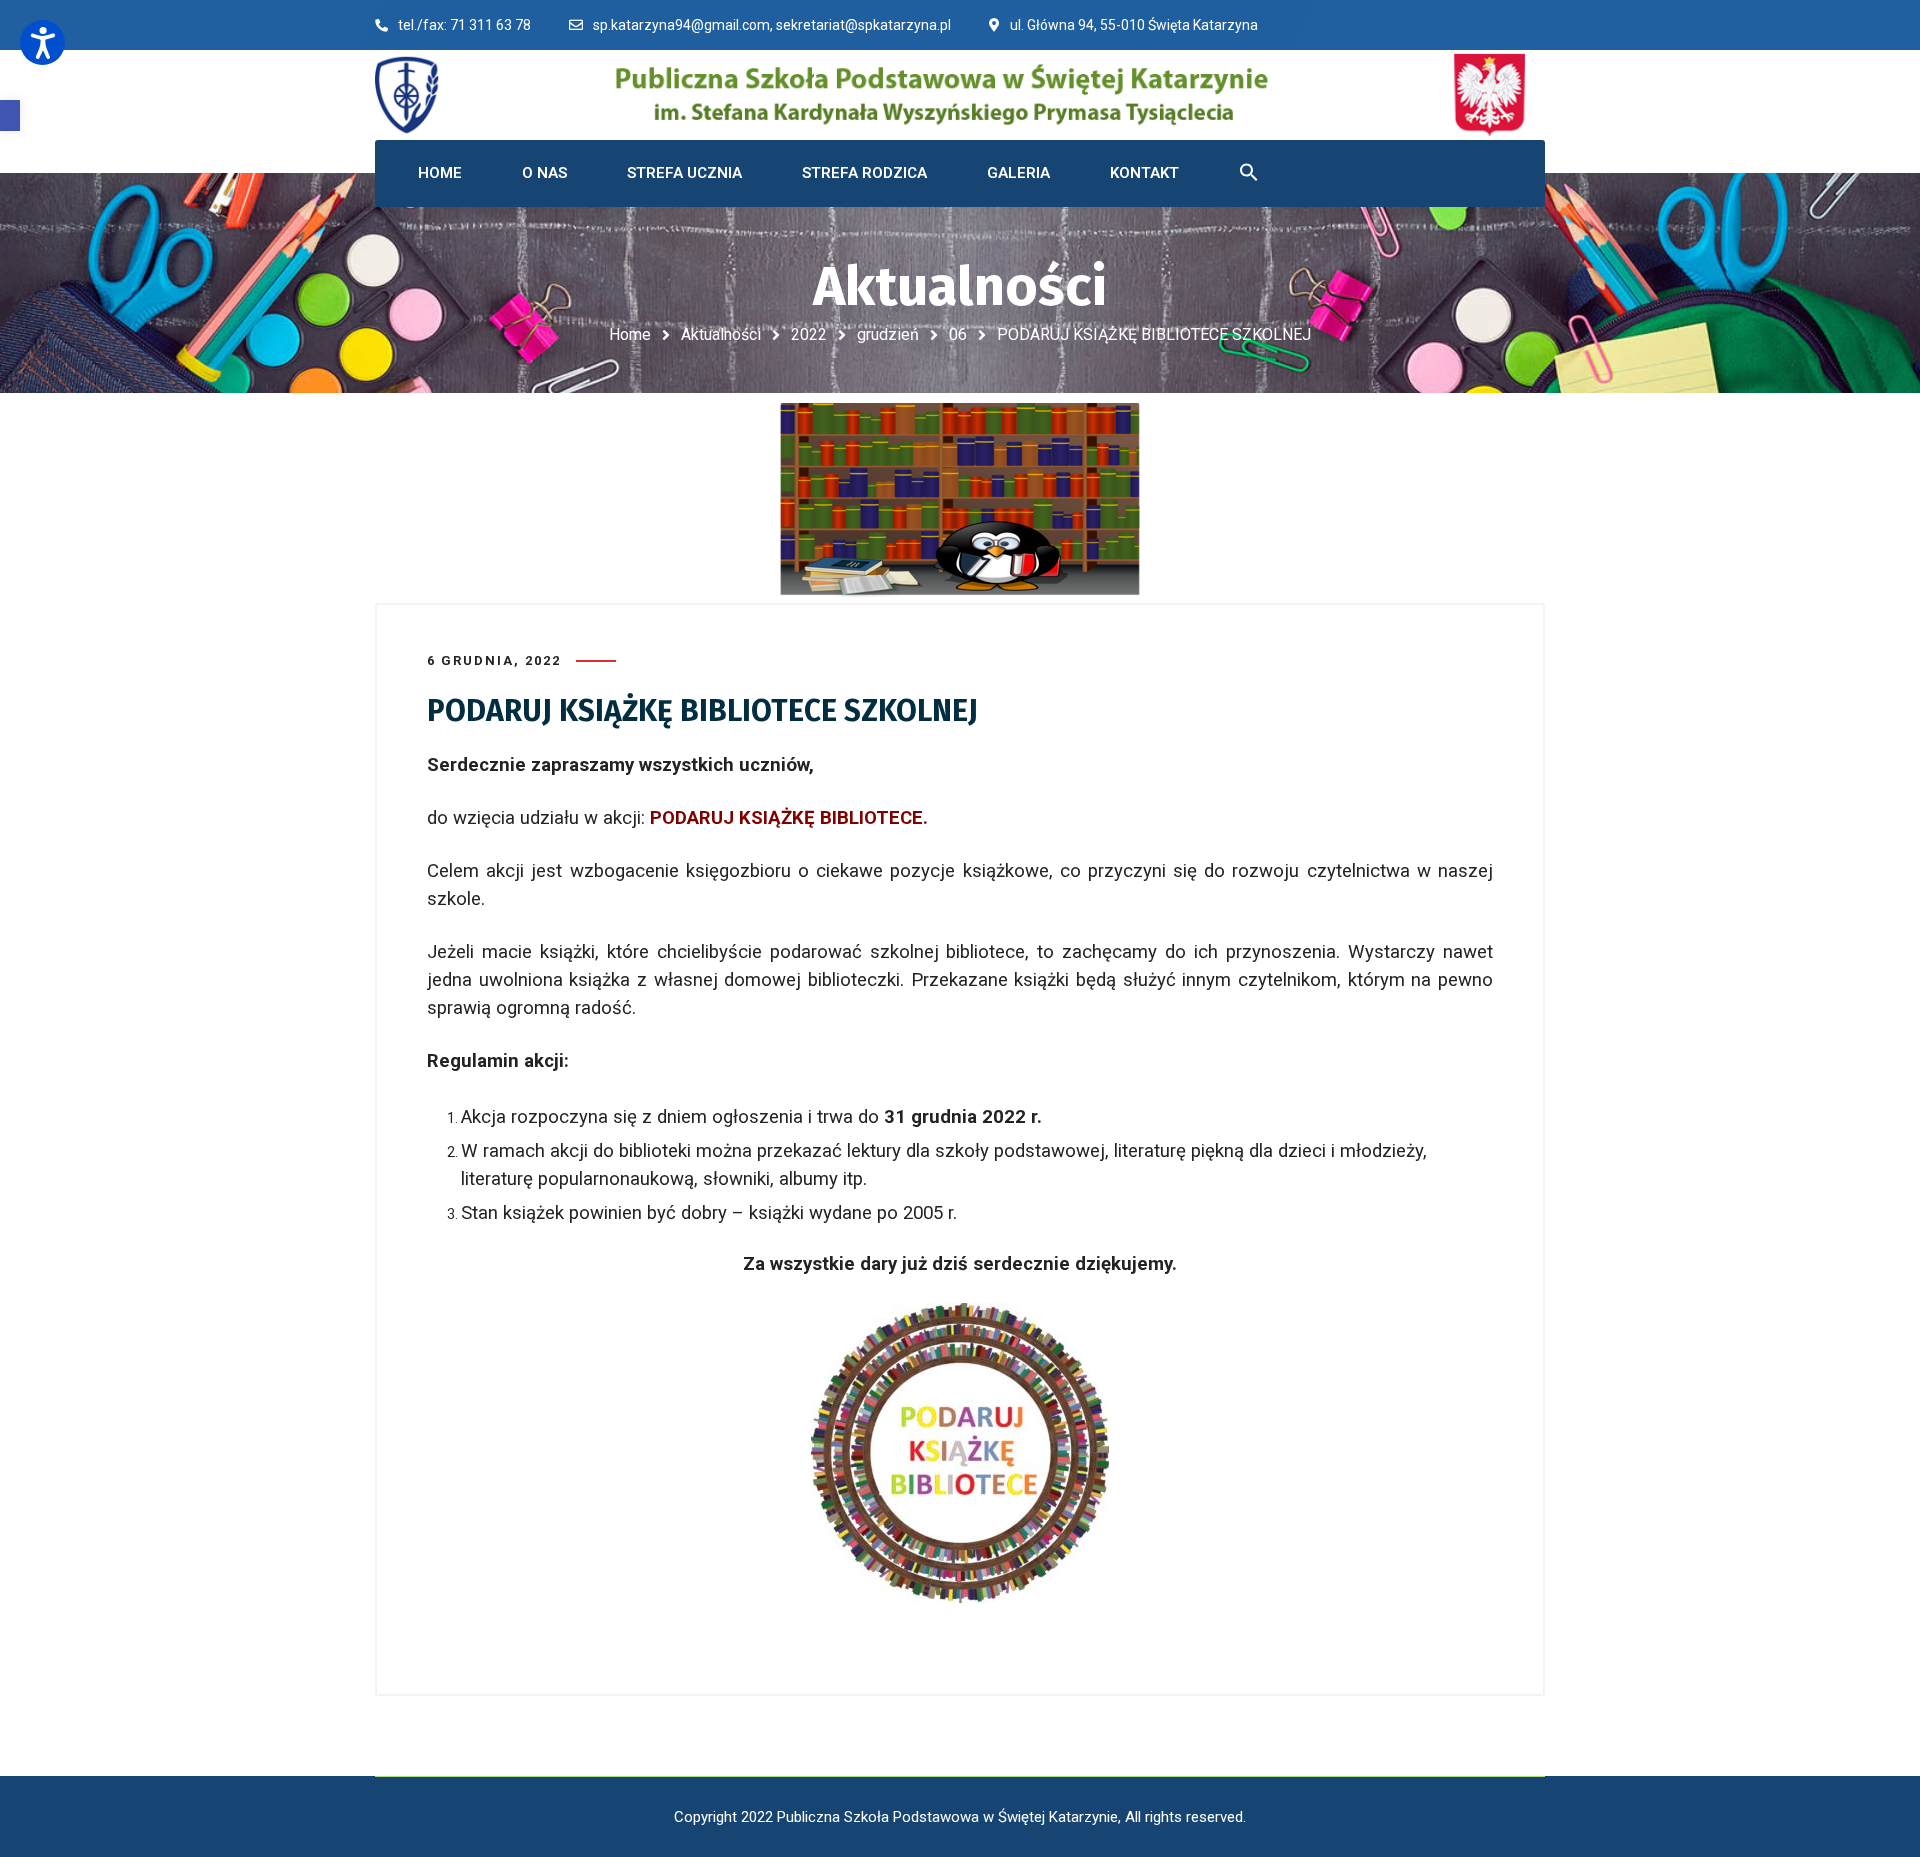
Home (630, 334)
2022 (809, 334)
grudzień (888, 334)
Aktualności (721, 334)
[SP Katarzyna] (950, 95)
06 (958, 334)
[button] (10, 115)
